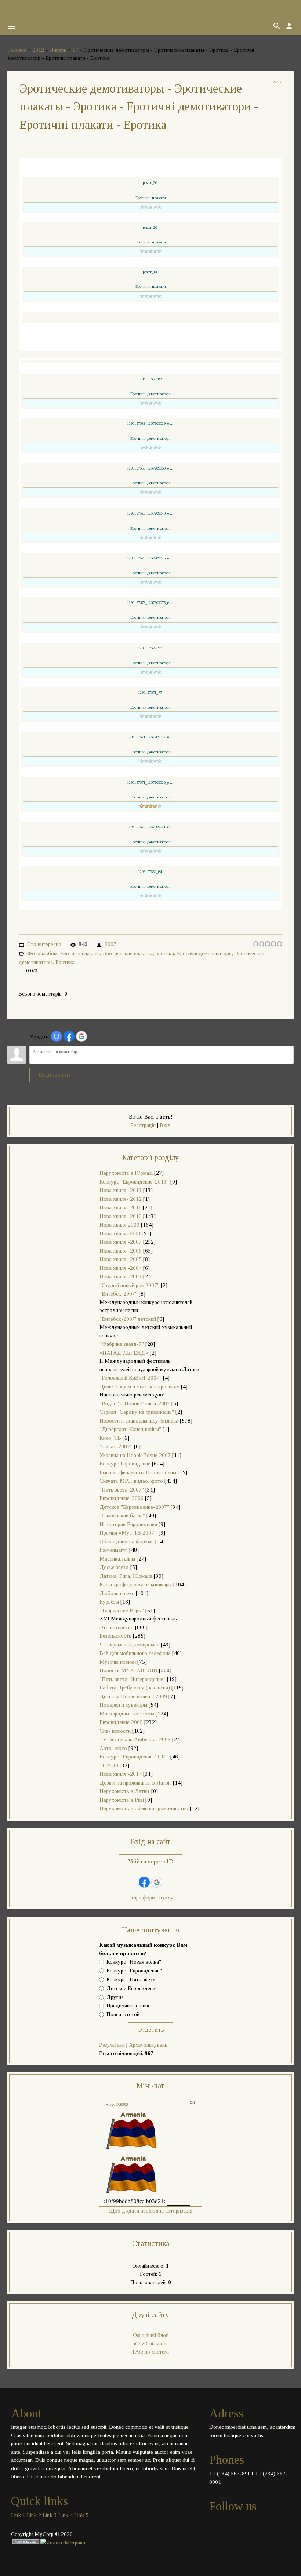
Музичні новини (118, 1662)
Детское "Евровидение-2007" (134, 1507)
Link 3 (50, 2515)
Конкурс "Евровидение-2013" (134, 1182)
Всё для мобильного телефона (135, 1653)
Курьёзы (109, 1602)
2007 (110, 944)
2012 (38, 50)
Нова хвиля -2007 (121, 1242)
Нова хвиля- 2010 (121, 1216)
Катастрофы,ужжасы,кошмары (136, 1584)
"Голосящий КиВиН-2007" (130, 1378)
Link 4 (66, 2515)
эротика (165, 953)
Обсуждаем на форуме (127, 1541)
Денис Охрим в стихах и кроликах (139, 1387)
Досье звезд (114, 1567)
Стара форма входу (150, 1898)
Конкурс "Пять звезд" (132, 1979)
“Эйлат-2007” (116, 1446)
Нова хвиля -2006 (121, 1251)
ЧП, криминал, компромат (129, 1645)
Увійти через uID (151, 1861)
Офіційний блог (150, 2335)
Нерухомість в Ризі (122, 1800)
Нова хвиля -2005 (121, 1259)
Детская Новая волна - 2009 (133, 1696)
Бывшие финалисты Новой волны (138, 1472)
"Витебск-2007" (118, 1294)
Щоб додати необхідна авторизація (151, 2211)
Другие (115, 1997)
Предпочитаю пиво (129, 2006)
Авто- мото (113, 1748)
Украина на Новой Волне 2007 (135, 1455)
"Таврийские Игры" (122, 1611)
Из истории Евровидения (128, 1524)
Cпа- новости (115, 1731)
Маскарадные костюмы (127, 1714)
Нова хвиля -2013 (121, 1190)
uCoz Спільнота (151, 2344)
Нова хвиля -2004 (121, 1268)
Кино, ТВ (110, 1438)
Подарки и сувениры (123, 1705)
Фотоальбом (42, 953)
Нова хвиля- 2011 (120, 1207)
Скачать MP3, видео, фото (131, 1481)
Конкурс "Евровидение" (134, 1971)
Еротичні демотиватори (204, 953)
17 (75, 50)
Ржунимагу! (114, 1550)
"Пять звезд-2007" (122, 1490)
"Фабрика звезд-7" (122, 1344)
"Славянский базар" (122, 1515)
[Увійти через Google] (81, 1036)
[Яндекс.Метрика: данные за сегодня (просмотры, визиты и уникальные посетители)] (63, 2543)
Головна (17, 50)
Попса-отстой (123, 2015)
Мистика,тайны (117, 1559)
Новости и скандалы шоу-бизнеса (139, 1421)
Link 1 (18, 2515)
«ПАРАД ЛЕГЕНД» (124, 1353)
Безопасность (115, 1636)
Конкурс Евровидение (125, 1464)
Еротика (65, 962)
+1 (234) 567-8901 (231, 2474)
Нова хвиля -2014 (121, 1774)
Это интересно (44, 944)
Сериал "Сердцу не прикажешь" (137, 1412)
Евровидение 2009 (121, 1722)
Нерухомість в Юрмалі (126, 1173)
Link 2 (34, 2515)
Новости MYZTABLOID (128, 1670)
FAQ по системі (151, 2352)
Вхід (165, 1125)
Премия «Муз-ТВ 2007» (128, 1533)
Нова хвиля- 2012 (121, 1199)
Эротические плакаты (128, 953)
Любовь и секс (117, 1593)
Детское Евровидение (132, 1988)
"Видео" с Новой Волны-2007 (135, 1403)
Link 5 (81, 2515)
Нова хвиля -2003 (121, 1276)
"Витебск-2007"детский (128, 1319)
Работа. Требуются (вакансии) (135, 1688)
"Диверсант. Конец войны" (130, 1429)
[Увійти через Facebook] (69, 1036)
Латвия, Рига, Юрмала (126, 1576)
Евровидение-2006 (122, 1498)
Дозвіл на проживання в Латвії (135, 1783)
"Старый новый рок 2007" (129, 1285)
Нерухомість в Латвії (125, 1791)
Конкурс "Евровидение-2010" (134, 1757)
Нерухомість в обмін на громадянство (144, 1808)
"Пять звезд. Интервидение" (133, 1679)
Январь (58, 50)
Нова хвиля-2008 (120, 1233)
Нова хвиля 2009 (119, 1225)
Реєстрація (143, 1125)
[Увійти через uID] (57, 1036)
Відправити (54, 1075)
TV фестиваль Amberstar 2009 (135, 1739)
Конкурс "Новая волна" (134, 1962)
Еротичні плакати (80, 953)
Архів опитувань (148, 2045)
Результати (112, 2045)
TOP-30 (109, 1765)
